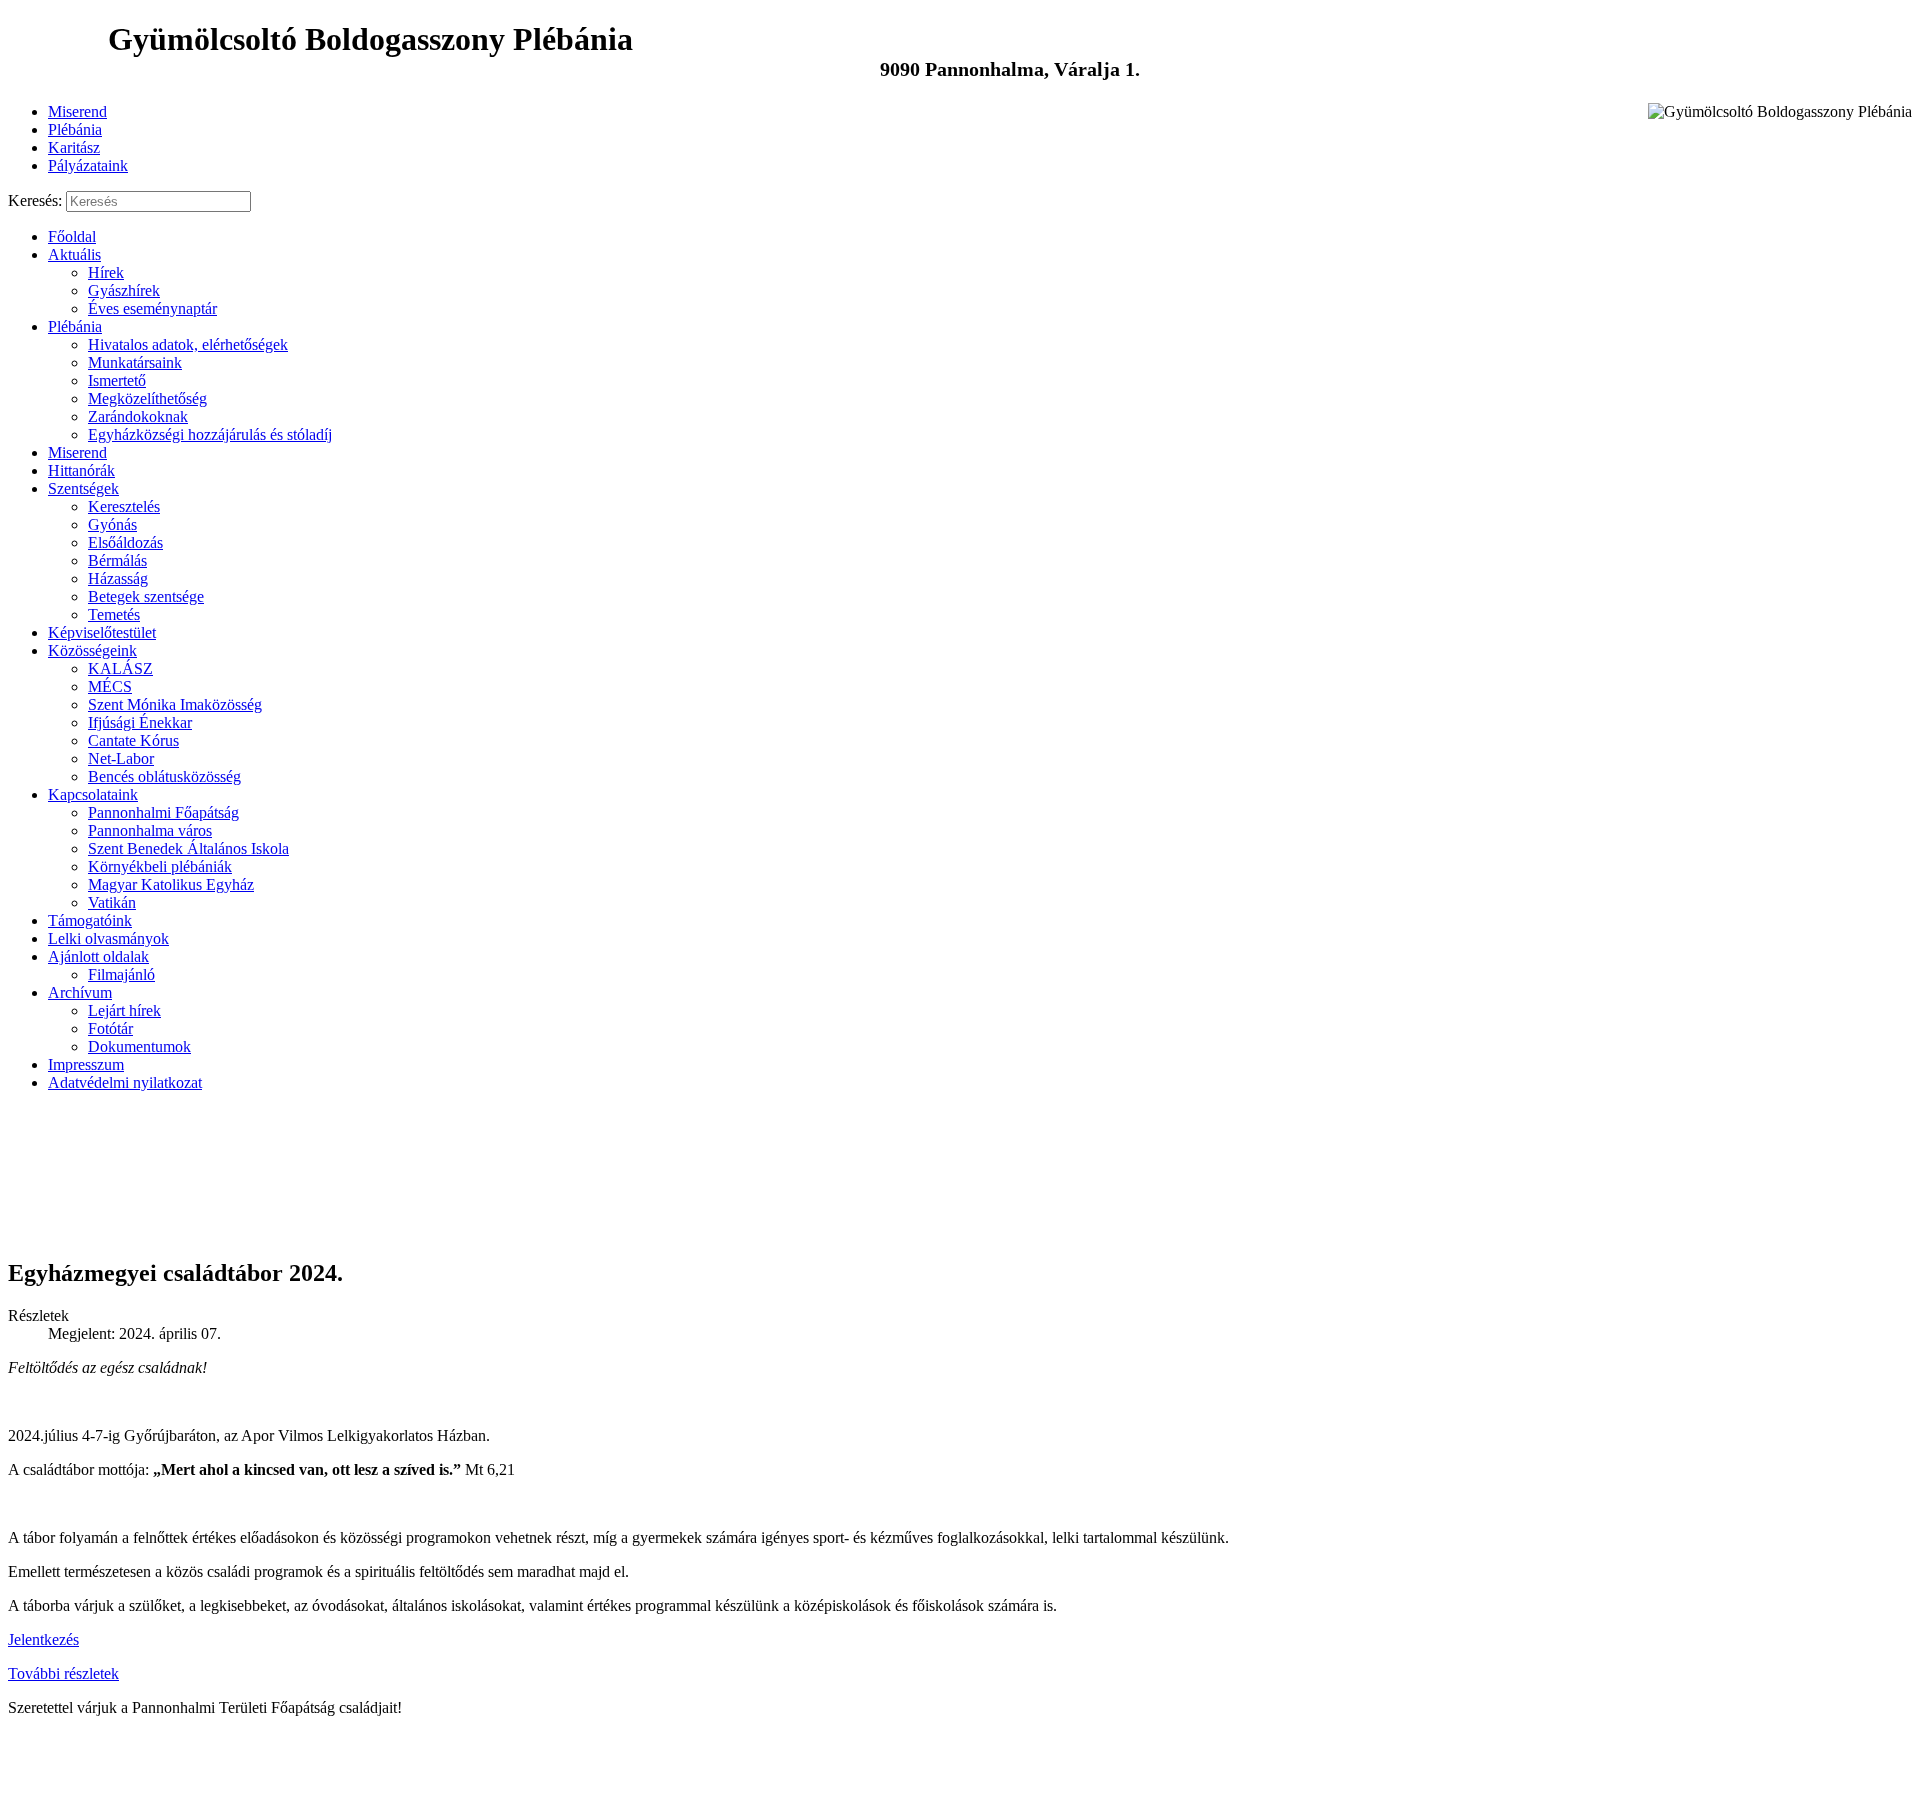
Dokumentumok (139, 1046)
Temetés (114, 614)
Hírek (106, 272)
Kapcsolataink (93, 794)
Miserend (77, 111)
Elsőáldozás (125, 542)
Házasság (118, 578)
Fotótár (110, 1028)
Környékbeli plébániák (160, 866)
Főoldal (72, 236)
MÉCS (110, 686)
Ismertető (117, 380)
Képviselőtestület (102, 632)
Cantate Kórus (133, 740)
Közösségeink (92, 650)
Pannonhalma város (150, 830)
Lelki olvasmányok (108, 938)
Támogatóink (90, 920)
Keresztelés (124, 506)
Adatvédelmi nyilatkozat (125, 1082)
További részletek (63, 1673)
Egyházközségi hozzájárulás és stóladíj (210, 434)
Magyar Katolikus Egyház (171, 884)
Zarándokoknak (138, 416)
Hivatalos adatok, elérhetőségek (188, 344)
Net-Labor (121, 758)
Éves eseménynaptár (152, 308)
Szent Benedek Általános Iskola (188, 848)
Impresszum (86, 1064)
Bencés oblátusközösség (164, 776)
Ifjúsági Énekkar (140, 722)
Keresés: (35, 200)
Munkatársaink (135, 362)
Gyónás (112, 524)
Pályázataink (88, 165)
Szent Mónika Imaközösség (175, 704)
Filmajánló (121, 974)
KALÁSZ (120, 668)
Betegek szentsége (146, 596)
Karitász (74, 147)
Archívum (80, 992)
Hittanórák (81, 470)
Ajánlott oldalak (98, 956)
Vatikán (112, 902)
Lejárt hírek (124, 1010)
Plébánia (75, 129)
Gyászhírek (124, 290)
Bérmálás (117, 560)
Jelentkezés (43, 1639)
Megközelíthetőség (147, 398)
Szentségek (83, 488)
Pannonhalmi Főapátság (163, 812)
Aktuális (74, 254)
